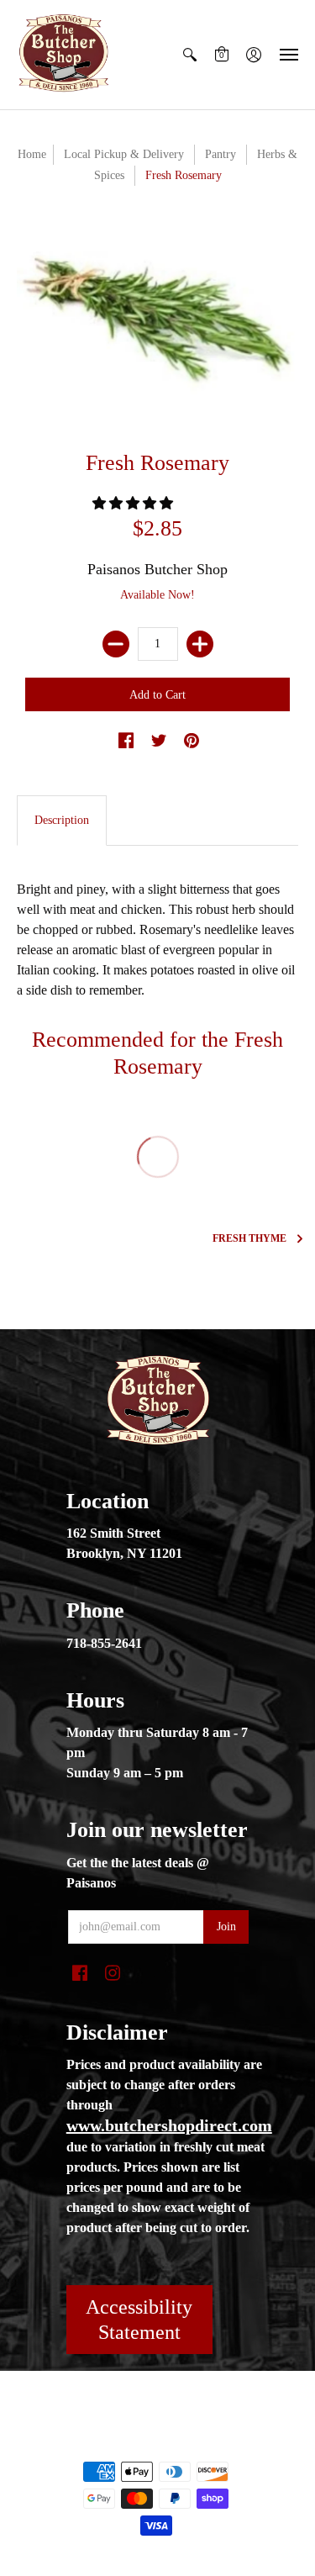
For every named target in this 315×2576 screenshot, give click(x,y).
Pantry (220, 154)
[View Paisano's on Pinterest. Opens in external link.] (192, 742)
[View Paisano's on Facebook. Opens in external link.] (126, 742)
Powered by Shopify (157, 2443)
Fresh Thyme (249, 1238)
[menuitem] (190, 55)
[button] (190, 55)
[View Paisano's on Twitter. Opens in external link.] (159, 742)
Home (32, 154)
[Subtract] (116, 644)
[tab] (62, 821)
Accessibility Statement (139, 2320)
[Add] (200, 644)
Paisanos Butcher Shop (157, 569)
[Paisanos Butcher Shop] (63, 55)
